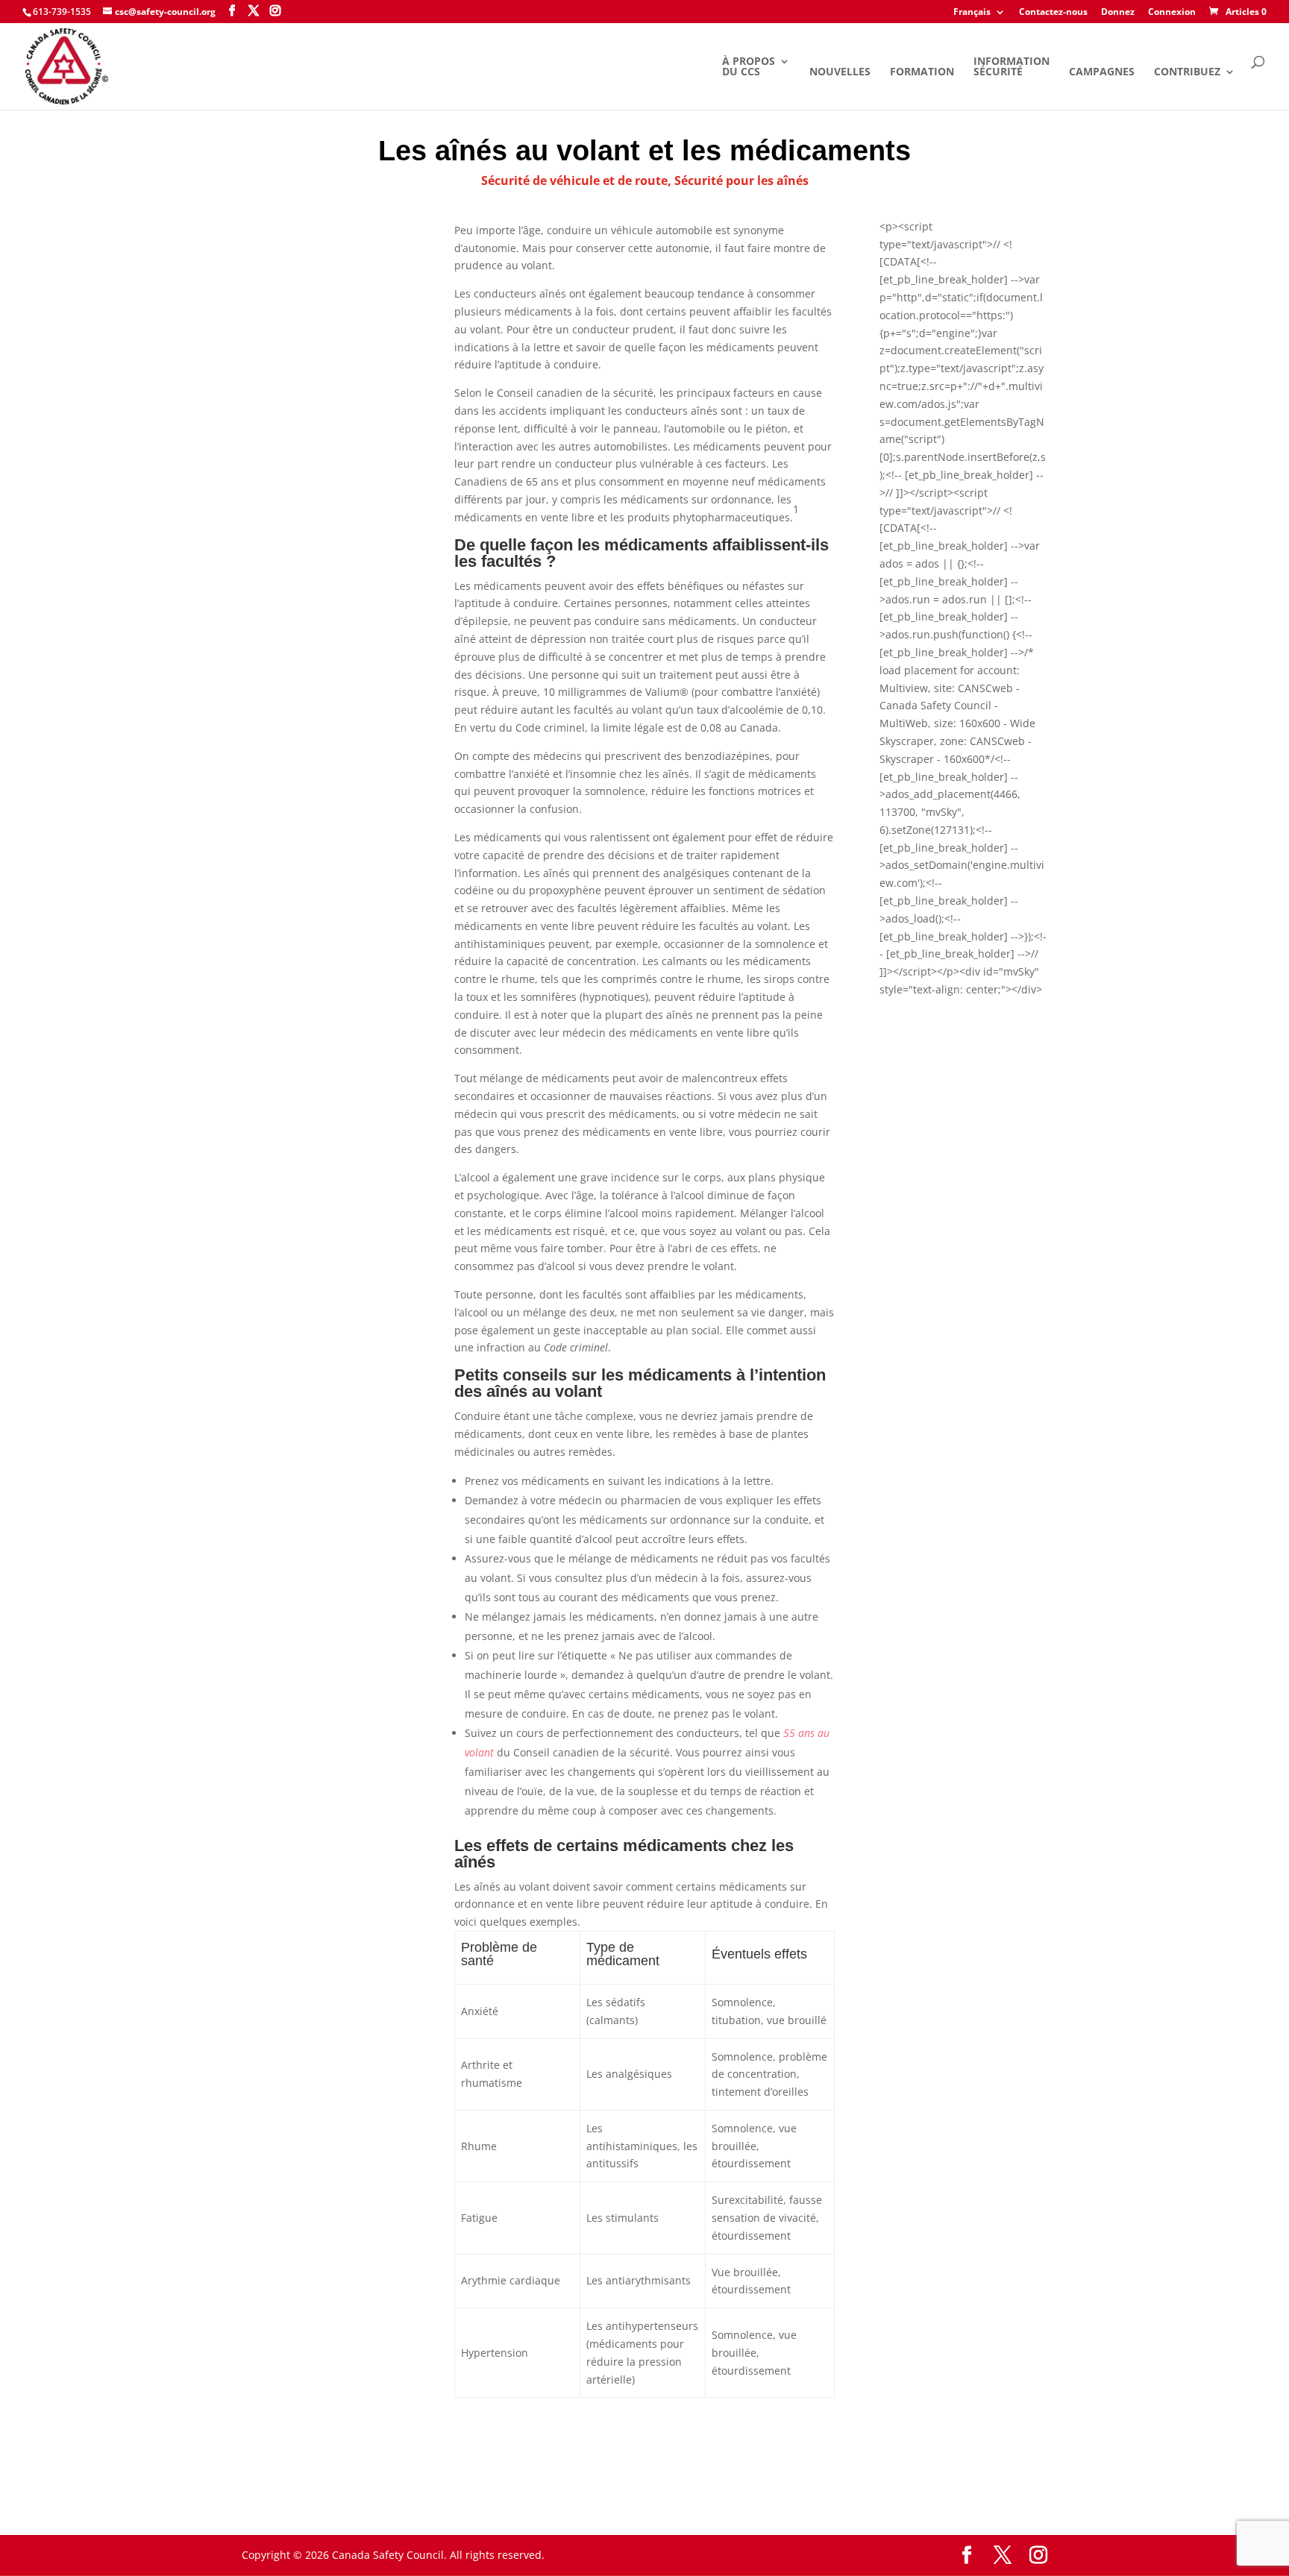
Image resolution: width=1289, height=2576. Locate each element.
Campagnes (1102, 72)
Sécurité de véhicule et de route (574, 180)
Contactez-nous (1053, 13)
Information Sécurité (1012, 67)
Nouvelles (840, 72)
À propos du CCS (749, 67)
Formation (922, 72)
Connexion (1172, 13)
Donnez (1118, 13)
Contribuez (1187, 72)
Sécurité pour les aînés (741, 180)
